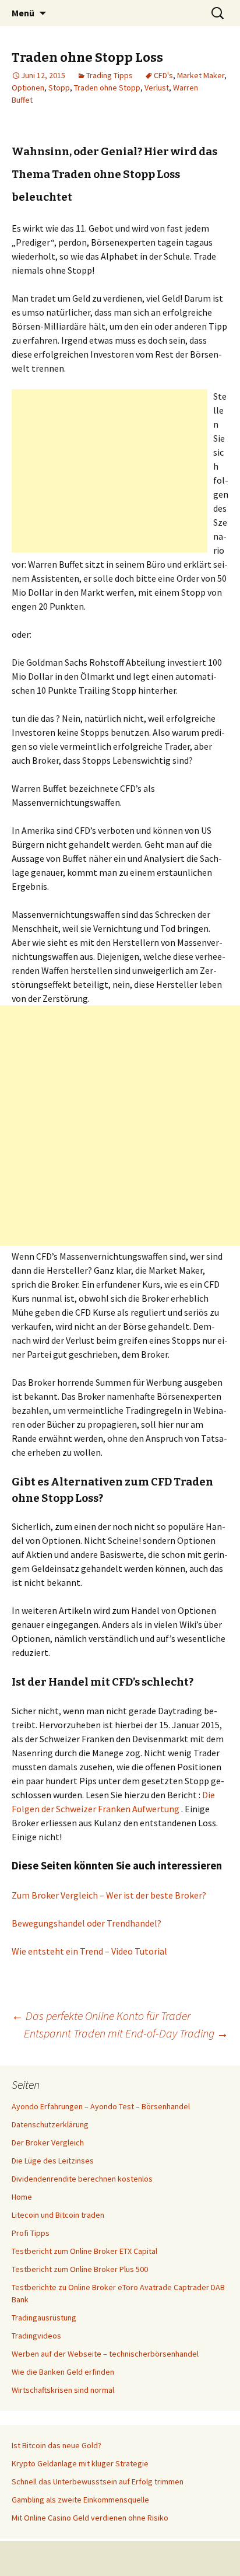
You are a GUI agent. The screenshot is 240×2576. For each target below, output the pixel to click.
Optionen (28, 88)
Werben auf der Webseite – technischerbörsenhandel (105, 2354)
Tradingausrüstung (44, 2318)
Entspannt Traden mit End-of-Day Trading (126, 2033)
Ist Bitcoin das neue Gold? (57, 2445)
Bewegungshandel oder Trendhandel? (87, 1923)
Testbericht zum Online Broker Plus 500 (80, 2269)
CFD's (163, 75)
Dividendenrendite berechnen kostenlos (82, 2179)
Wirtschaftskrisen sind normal (63, 2390)
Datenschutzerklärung (50, 2124)
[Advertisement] (110, 471)
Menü (23, 13)
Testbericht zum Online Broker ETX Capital (84, 2251)
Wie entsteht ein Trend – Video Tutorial (89, 1951)
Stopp (59, 88)
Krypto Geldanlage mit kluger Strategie (80, 2463)
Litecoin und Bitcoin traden (58, 2215)
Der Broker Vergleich (48, 2142)
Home (22, 2197)
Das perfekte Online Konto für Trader (101, 2016)
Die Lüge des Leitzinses (53, 2161)
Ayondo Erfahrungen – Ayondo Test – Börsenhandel (101, 2106)
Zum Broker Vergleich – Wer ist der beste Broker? (109, 1895)
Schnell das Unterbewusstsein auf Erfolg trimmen (98, 2481)
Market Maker (201, 75)
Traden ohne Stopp (107, 88)
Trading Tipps (110, 75)
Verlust (157, 88)
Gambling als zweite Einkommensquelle (80, 2500)
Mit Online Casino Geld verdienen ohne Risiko (90, 2518)
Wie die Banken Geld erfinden (63, 2372)
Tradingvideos (36, 2336)
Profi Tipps (31, 2233)
